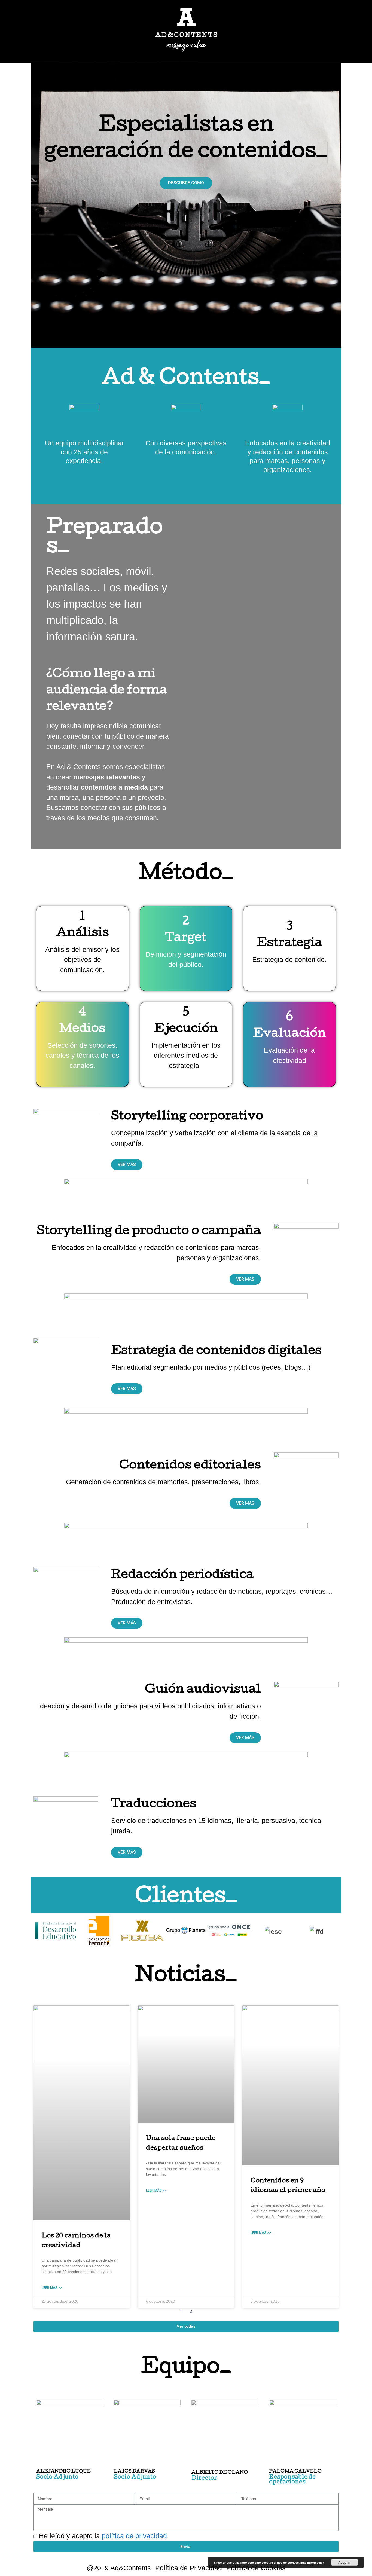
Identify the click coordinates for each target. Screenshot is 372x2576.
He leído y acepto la (103, 2536)
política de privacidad (134, 2536)
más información (312, 2563)
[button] (186, 183)
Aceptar (344, 2562)
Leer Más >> (52, 2288)
